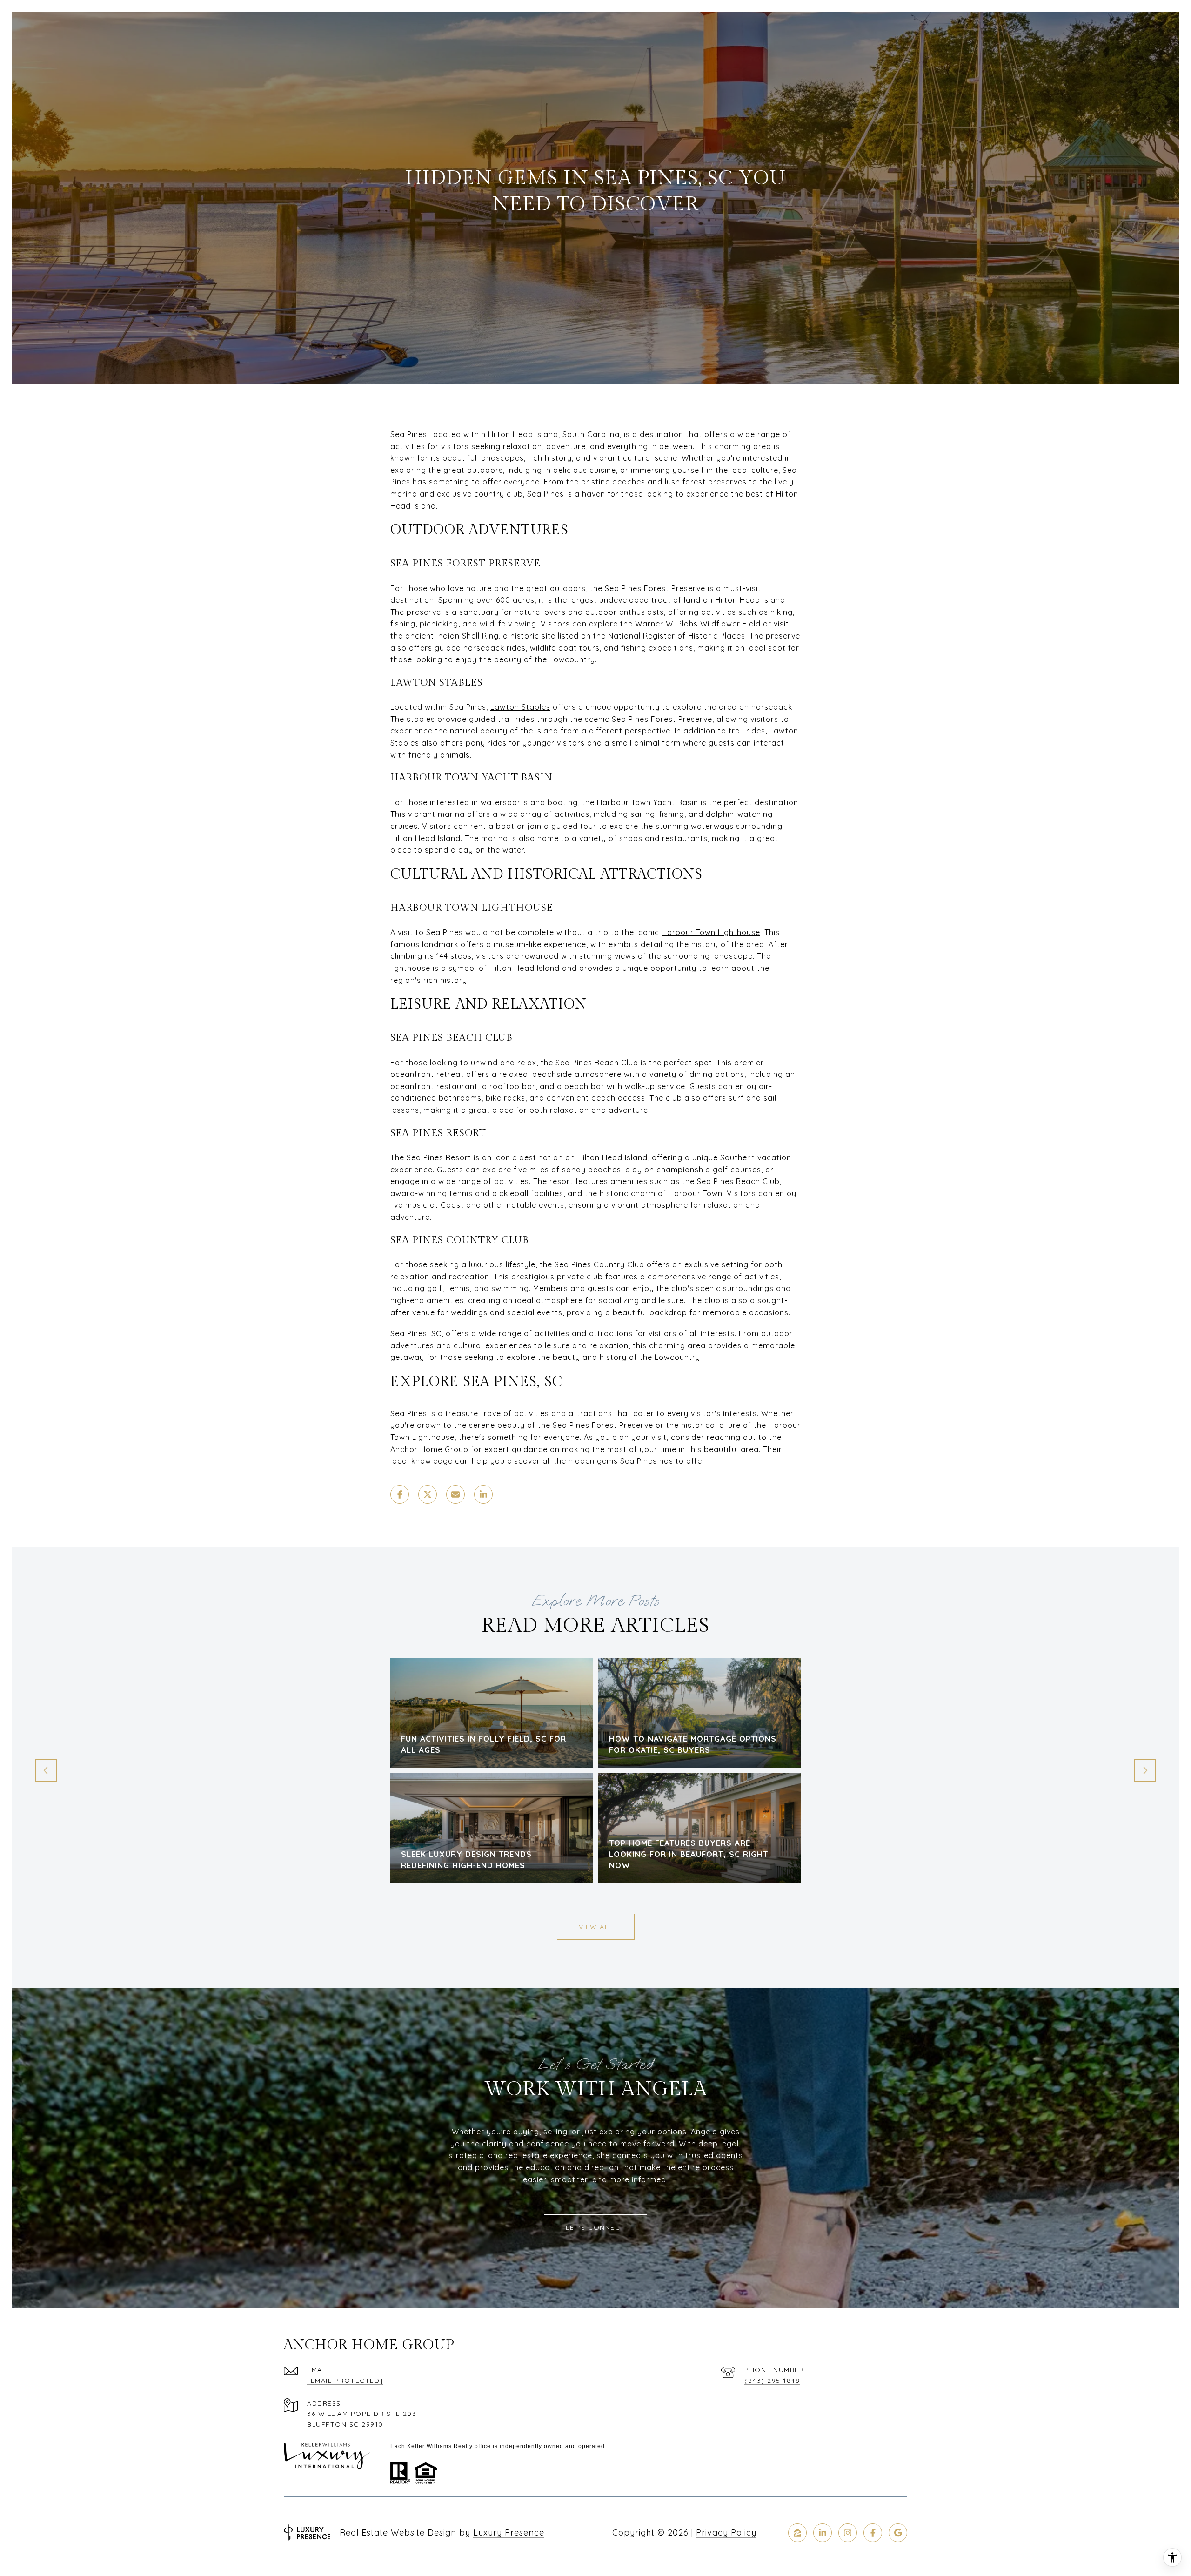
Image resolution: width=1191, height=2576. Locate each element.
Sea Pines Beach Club (597, 1063)
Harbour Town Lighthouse (711, 932)
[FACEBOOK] (873, 2533)
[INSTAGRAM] (848, 2533)
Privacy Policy (726, 2532)
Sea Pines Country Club (599, 1264)
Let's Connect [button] (595, 2227)
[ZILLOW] (797, 2533)
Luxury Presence (509, 2532)
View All (596, 1927)
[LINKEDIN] (823, 2533)
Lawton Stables (520, 707)
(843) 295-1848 (772, 2381)
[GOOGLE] (898, 2533)
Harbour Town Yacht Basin (648, 802)
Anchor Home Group (429, 1449)
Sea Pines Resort (439, 1157)
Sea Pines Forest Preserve (655, 588)
